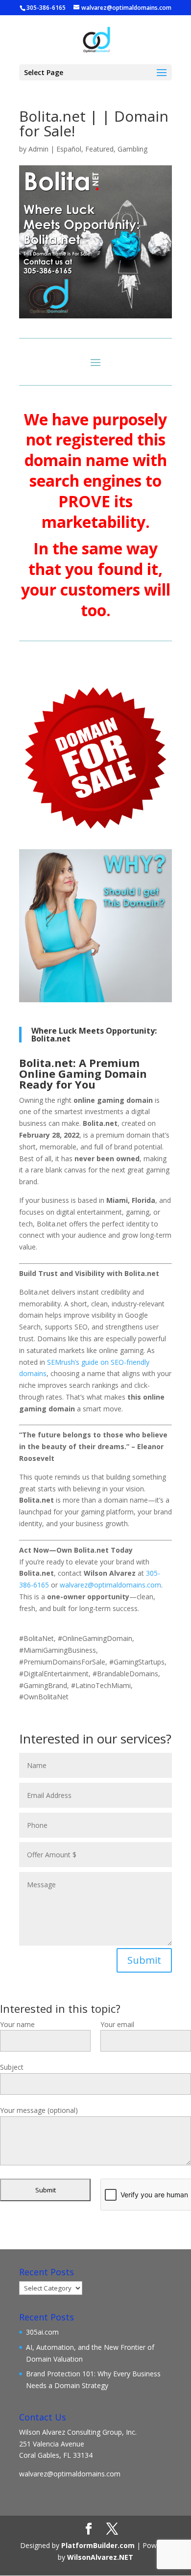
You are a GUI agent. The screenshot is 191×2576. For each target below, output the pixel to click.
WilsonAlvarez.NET (100, 2557)
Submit (144, 1960)
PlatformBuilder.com (98, 2545)
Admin (38, 149)
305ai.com (42, 2332)
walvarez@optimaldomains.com (70, 2474)
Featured (99, 149)
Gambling (132, 149)
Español (69, 149)
